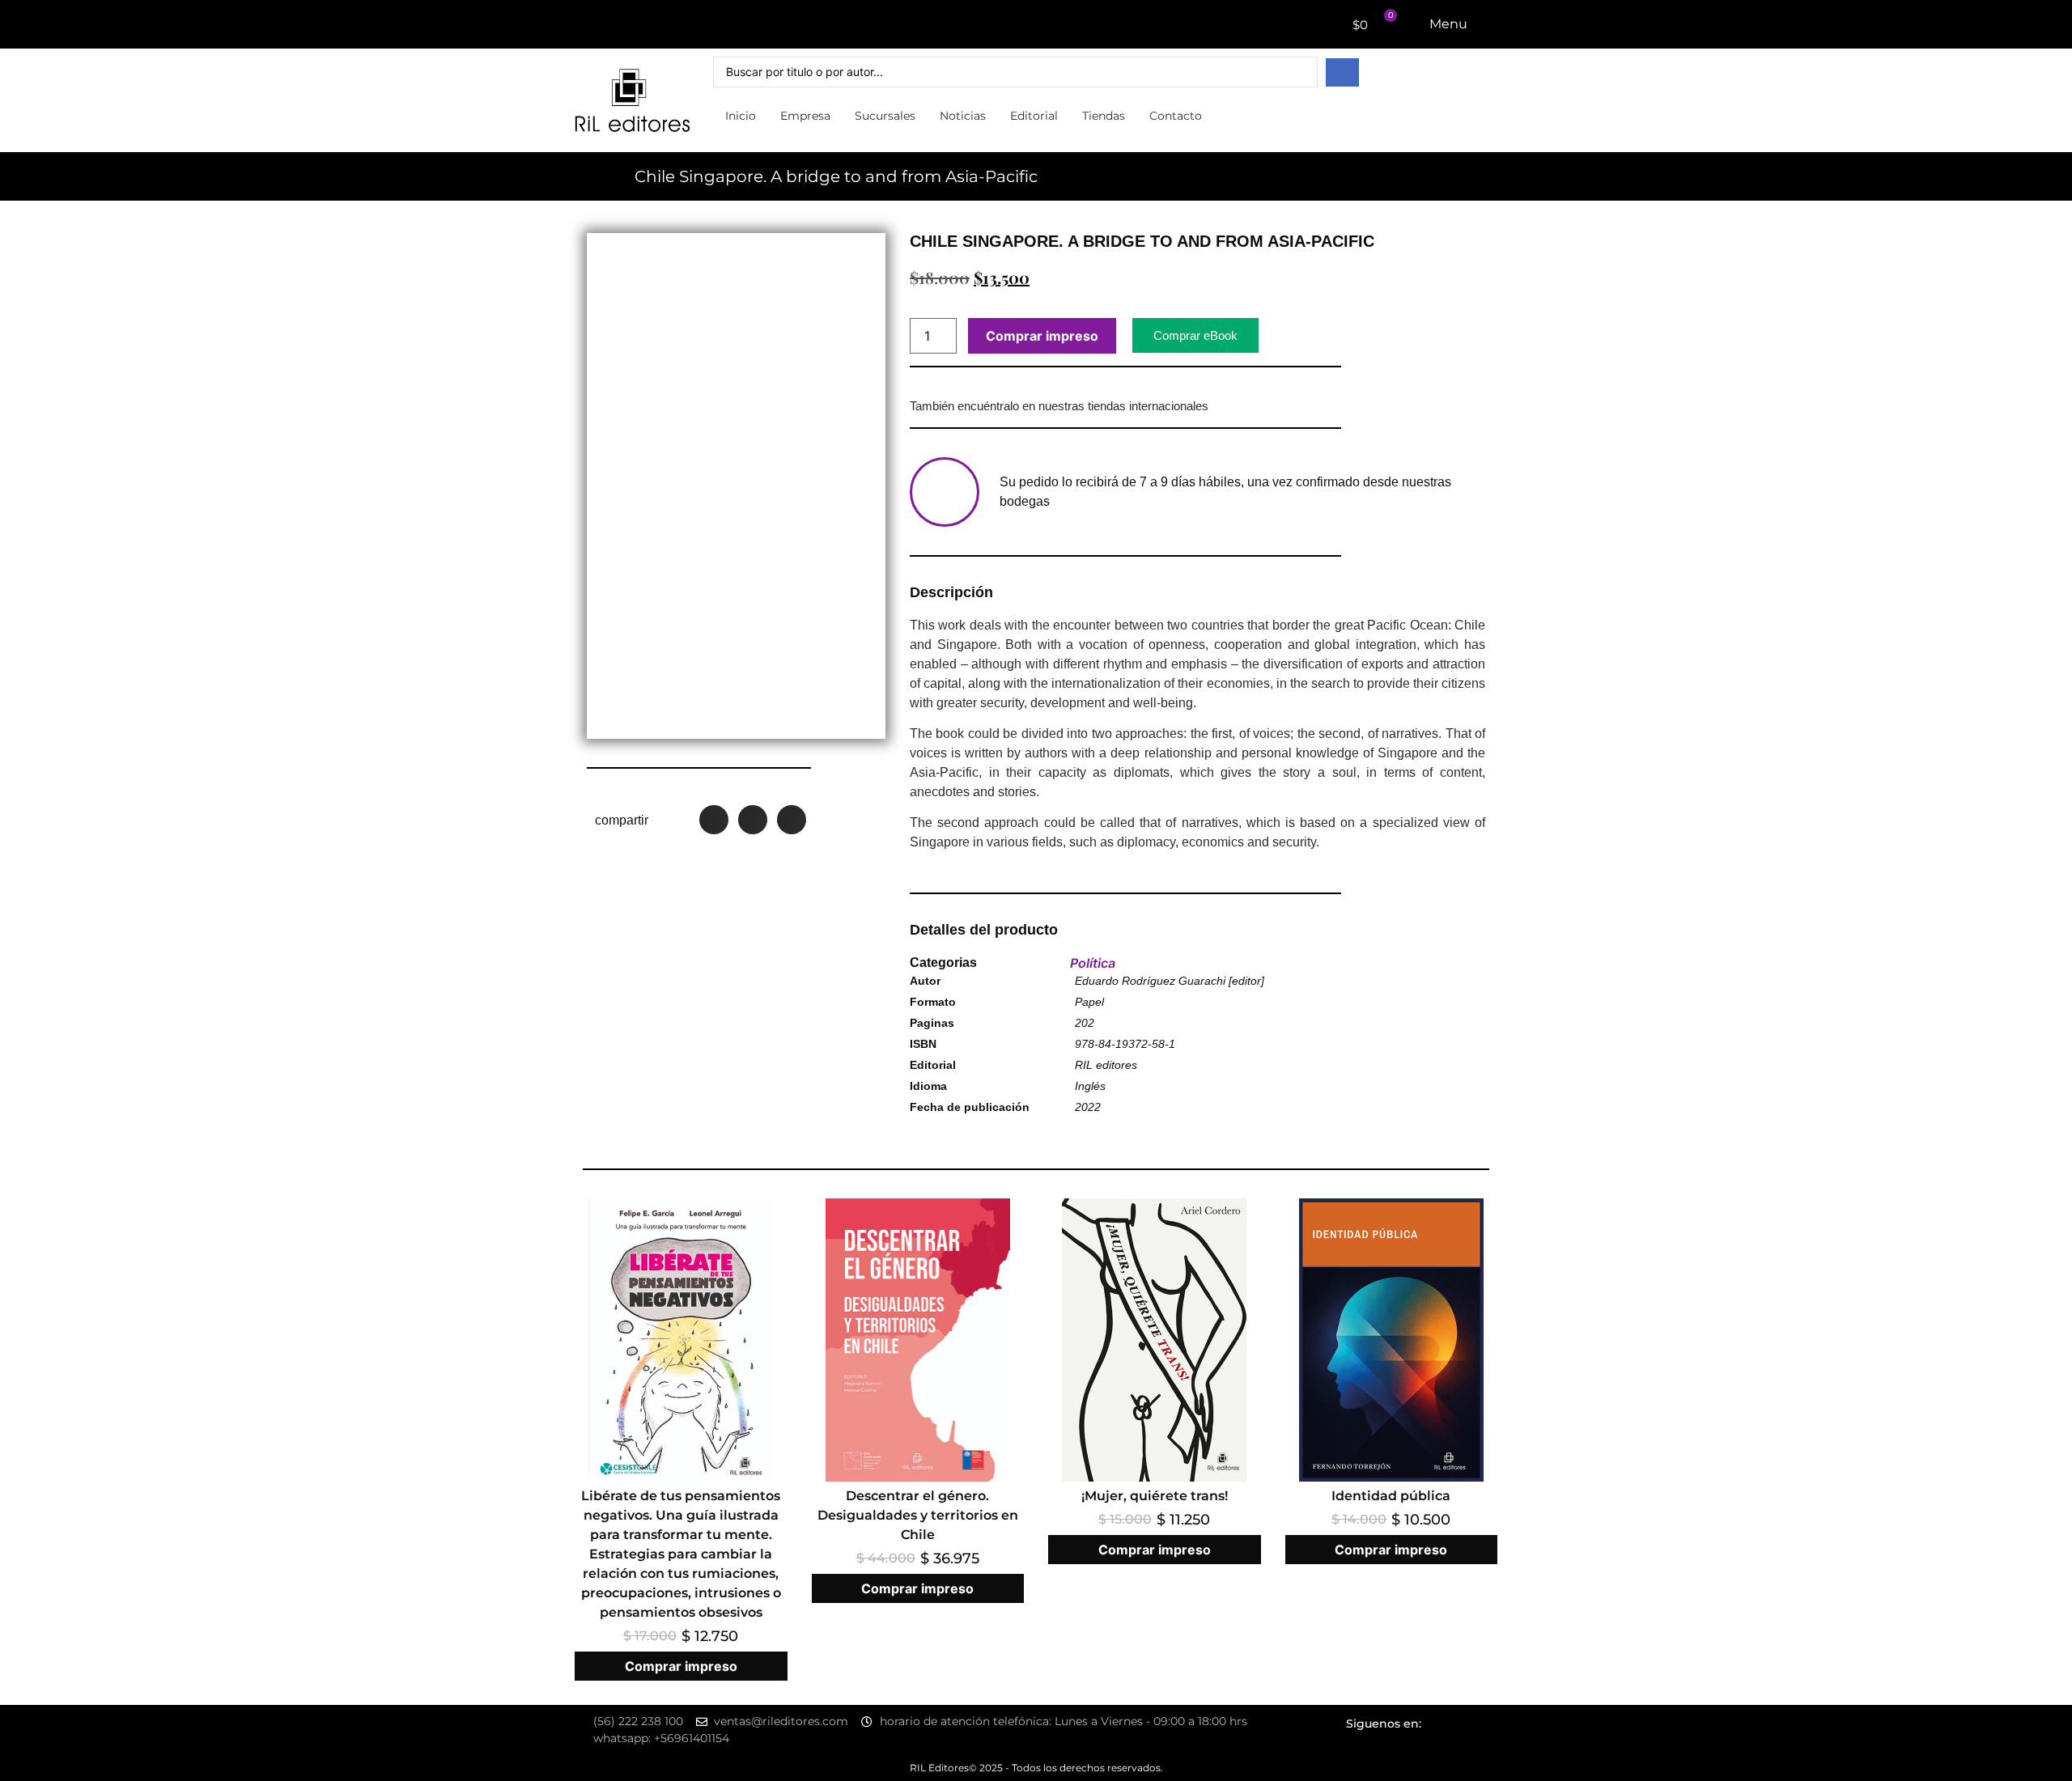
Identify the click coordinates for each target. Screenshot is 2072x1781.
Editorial (1034, 116)
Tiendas (1104, 116)
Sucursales (885, 116)
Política (1093, 963)
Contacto (1176, 116)
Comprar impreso (1042, 336)
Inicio (741, 116)
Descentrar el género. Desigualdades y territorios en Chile (918, 1515)
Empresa (805, 116)
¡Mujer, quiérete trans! (1155, 1496)
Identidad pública (1391, 1496)
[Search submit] (1342, 72)
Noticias (963, 116)
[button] (714, 820)
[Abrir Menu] (1478, 24)
